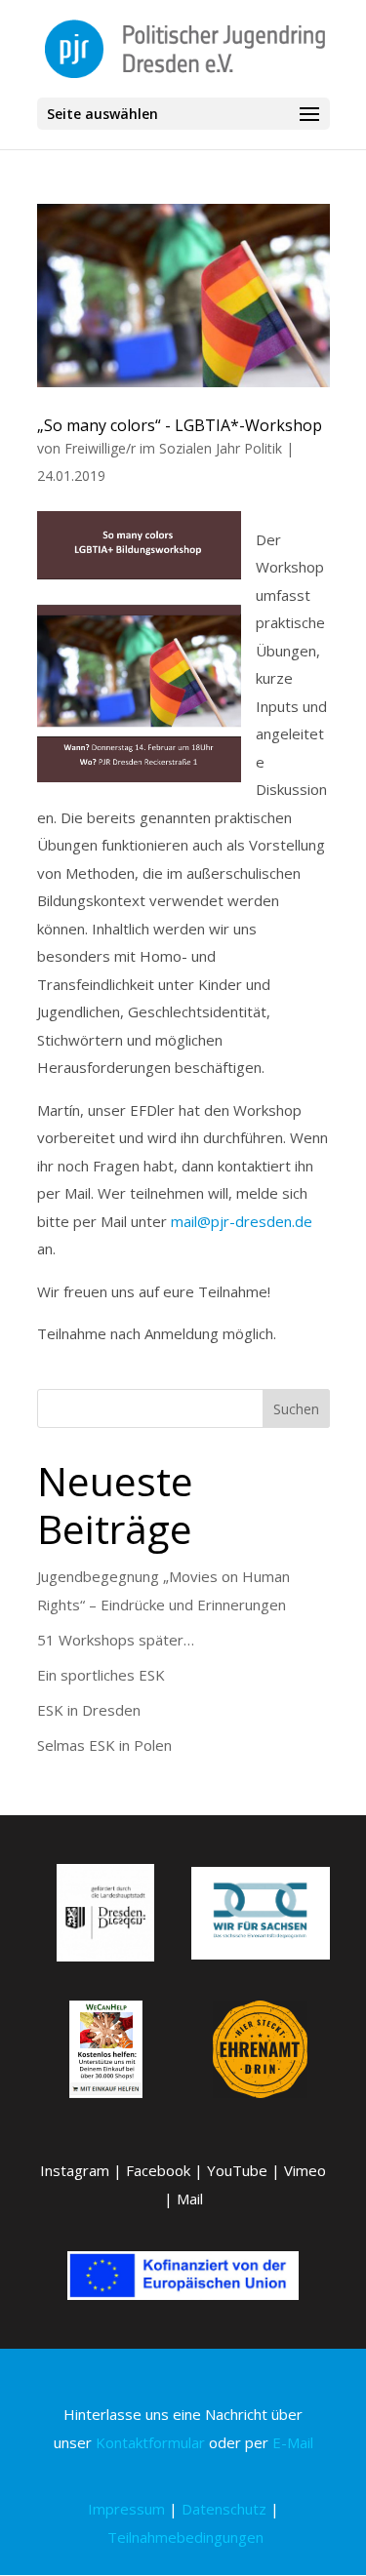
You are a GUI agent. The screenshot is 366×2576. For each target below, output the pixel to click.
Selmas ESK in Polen (104, 1745)
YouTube (237, 2170)
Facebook (158, 2170)
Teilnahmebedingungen (185, 2537)
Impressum (126, 2509)
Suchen (296, 1409)
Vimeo (305, 2170)
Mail (190, 2199)
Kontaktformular (150, 2442)
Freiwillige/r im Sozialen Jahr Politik (173, 448)
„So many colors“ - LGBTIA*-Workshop (180, 425)
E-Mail (293, 2442)
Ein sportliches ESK (101, 1675)
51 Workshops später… (116, 1640)
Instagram (75, 2170)
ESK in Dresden (89, 1710)
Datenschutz (224, 2509)
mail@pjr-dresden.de (242, 1221)
